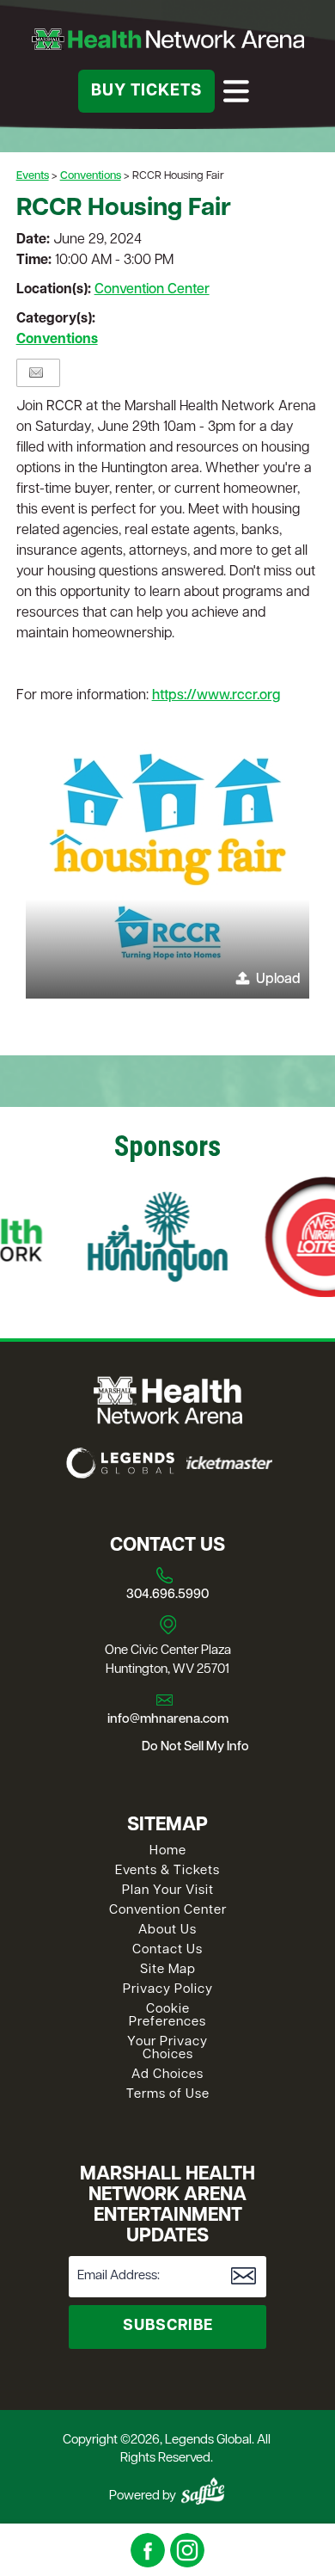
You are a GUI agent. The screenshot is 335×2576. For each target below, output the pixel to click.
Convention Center (152, 290)
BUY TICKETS (146, 92)
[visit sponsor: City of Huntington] (134, 1240)
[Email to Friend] (36, 373)
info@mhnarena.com (168, 1720)
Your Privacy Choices (167, 2049)
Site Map (168, 1970)
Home (168, 1851)
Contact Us (167, 1950)
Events (33, 176)
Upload (278, 980)
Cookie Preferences (167, 2016)
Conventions (91, 176)
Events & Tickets (167, 1871)
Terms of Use (168, 2095)
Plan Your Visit (168, 1891)
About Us (167, 1930)
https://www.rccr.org (216, 696)
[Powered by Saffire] (203, 2491)
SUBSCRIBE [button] (168, 2327)
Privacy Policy (168, 1990)
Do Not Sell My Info (195, 1747)
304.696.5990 (167, 1595)
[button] (167, 857)
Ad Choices (167, 2075)
